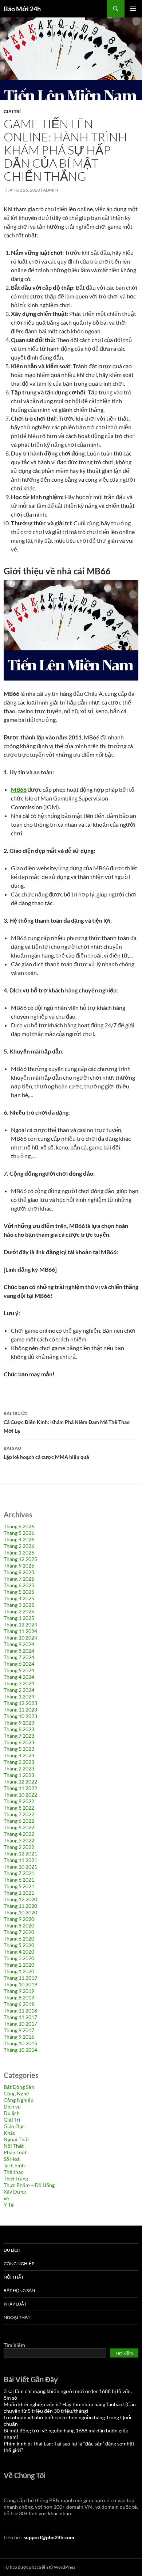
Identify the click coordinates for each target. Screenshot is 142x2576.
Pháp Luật (15, 2152)
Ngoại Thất (16, 2139)
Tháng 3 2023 (19, 1762)
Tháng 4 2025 (19, 1598)
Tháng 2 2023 (19, 1768)
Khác (9, 2133)
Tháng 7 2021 (19, 1873)
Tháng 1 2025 (19, 1618)
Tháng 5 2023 (19, 1749)
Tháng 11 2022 (20, 1788)
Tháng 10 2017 (20, 2024)
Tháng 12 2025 (20, 1559)
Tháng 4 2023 (19, 1755)
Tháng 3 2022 (19, 1840)
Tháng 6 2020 (19, 1939)
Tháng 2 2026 (19, 1546)
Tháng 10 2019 (20, 1984)
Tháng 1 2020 (19, 1971)
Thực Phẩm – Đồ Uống (29, 2185)
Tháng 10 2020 (20, 1912)
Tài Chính (14, 2165)
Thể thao (14, 2172)
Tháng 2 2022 (19, 1847)
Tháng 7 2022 (19, 1814)
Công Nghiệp (19, 2100)
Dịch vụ (12, 2106)
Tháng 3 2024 (19, 1683)
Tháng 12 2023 (20, 1703)
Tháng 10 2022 (20, 1795)
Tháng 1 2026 (19, 1552)
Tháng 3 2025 (19, 1605)
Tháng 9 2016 (19, 2037)
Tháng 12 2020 (20, 1899)
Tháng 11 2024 (20, 1631)
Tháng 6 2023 (19, 1742)
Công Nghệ (16, 2093)
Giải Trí (12, 111)
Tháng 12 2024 (20, 1624)
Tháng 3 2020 (19, 1958)
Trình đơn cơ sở (133, 9)
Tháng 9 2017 (19, 2030)
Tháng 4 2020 (19, 1952)
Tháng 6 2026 (19, 1526)
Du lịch (12, 2113)
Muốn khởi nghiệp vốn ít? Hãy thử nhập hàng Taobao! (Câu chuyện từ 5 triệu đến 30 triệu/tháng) (70, 2408)
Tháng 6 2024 (19, 1664)
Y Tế (9, 2205)
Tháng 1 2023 (19, 1775)
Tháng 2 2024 (19, 1690)
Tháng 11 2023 (20, 1710)
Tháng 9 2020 (19, 1919)
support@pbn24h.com (49, 2537)
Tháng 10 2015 (20, 2043)
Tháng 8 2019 (19, 1997)
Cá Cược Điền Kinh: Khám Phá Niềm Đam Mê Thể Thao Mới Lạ (67, 1422)
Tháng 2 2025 (19, 1611)
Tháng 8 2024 (19, 1651)
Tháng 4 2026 (19, 1539)
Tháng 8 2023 (19, 1729)
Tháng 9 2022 (19, 1801)
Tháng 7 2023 (19, 1736)
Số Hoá (12, 2159)
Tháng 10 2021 (20, 1867)
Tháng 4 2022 (19, 1834)
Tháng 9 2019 (19, 1991)
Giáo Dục (14, 2126)
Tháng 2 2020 (19, 1965)
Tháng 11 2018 (20, 2011)
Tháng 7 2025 (19, 1579)
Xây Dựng (15, 2192)
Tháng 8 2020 (19, 1925)
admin (50, 190)
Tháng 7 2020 (19, 1932)
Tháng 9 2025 (19, 1566)
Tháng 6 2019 (19, 2004)
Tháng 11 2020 (20, 1906)
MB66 (19, 789)
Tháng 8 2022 (19, 1808)
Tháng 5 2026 (19, 1533)
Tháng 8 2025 (19, 1572)
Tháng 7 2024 (19, 1657)
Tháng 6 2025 (19, 1585)
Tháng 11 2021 (20, 1860)
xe (6, 2198)
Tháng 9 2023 (19, 1723)
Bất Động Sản (19, 2087)
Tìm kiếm (14, 2345)
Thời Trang (16, 2178)
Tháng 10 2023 (20, 1716)
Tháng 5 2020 (19, 1945)
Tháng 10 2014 (20, 2050)
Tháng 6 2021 (19, 1880)
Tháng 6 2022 (19, 1821)
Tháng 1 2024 (19, 1696)
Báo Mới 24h (22, 9)
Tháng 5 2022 (19, 1827)
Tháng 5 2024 (19, 1670)
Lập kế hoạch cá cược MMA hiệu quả (46, 1453)
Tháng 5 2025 (19, 1592)
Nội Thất (14, 2146)
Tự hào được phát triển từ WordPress (40, 2567)
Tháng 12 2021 (20, 1853)
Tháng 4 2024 (19, 1677)
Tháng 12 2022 (20, 1781)
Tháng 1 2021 (19, 1893)
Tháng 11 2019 (20, 1978)
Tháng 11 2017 (20, 2017)
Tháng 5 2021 (19, 1886)
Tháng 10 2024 (20, 1638)
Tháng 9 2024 (19, 1644)
